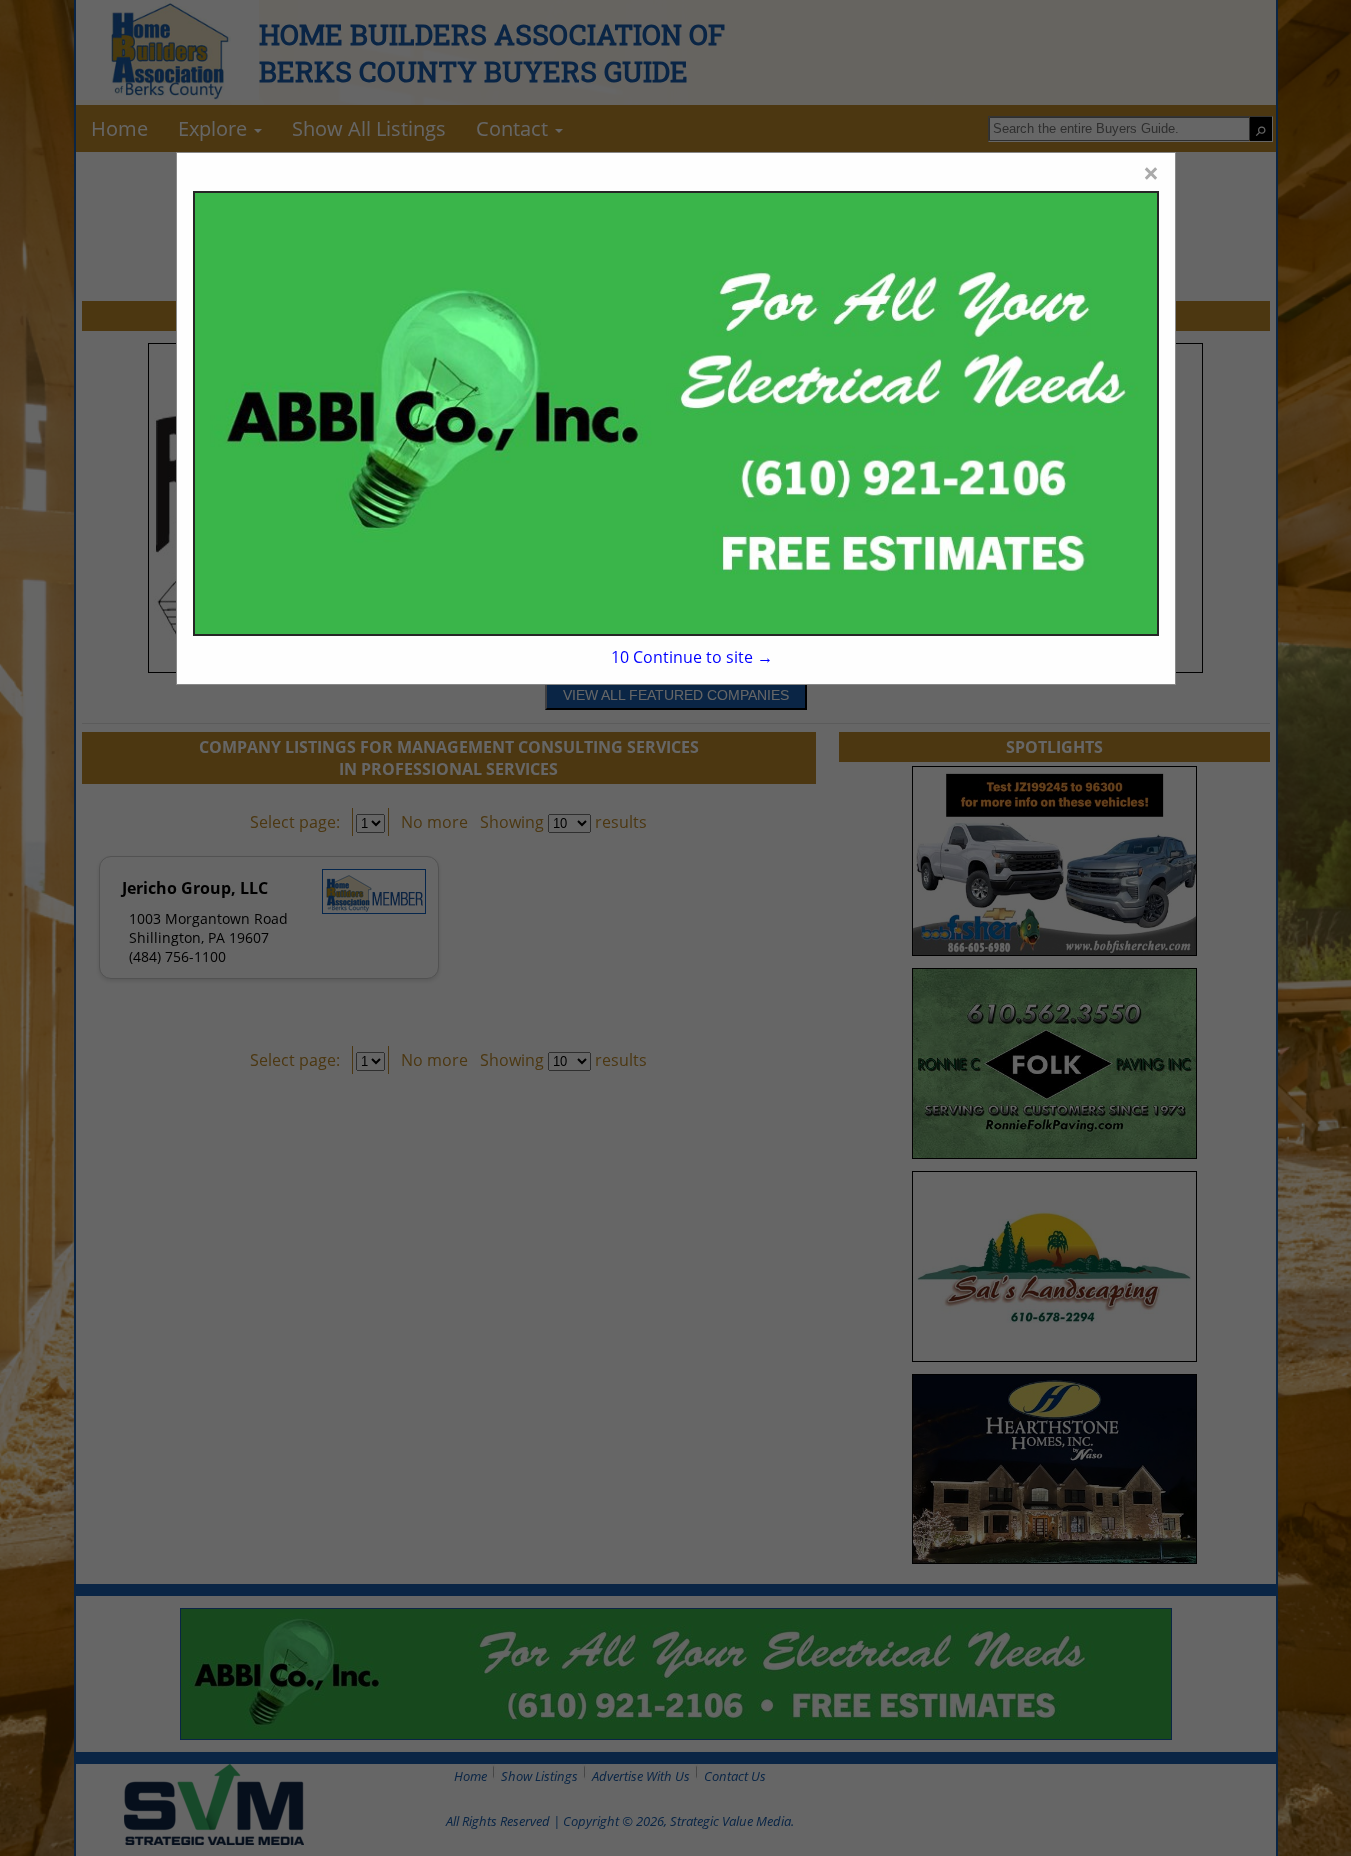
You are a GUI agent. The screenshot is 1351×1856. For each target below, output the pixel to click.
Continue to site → (691, 657)
